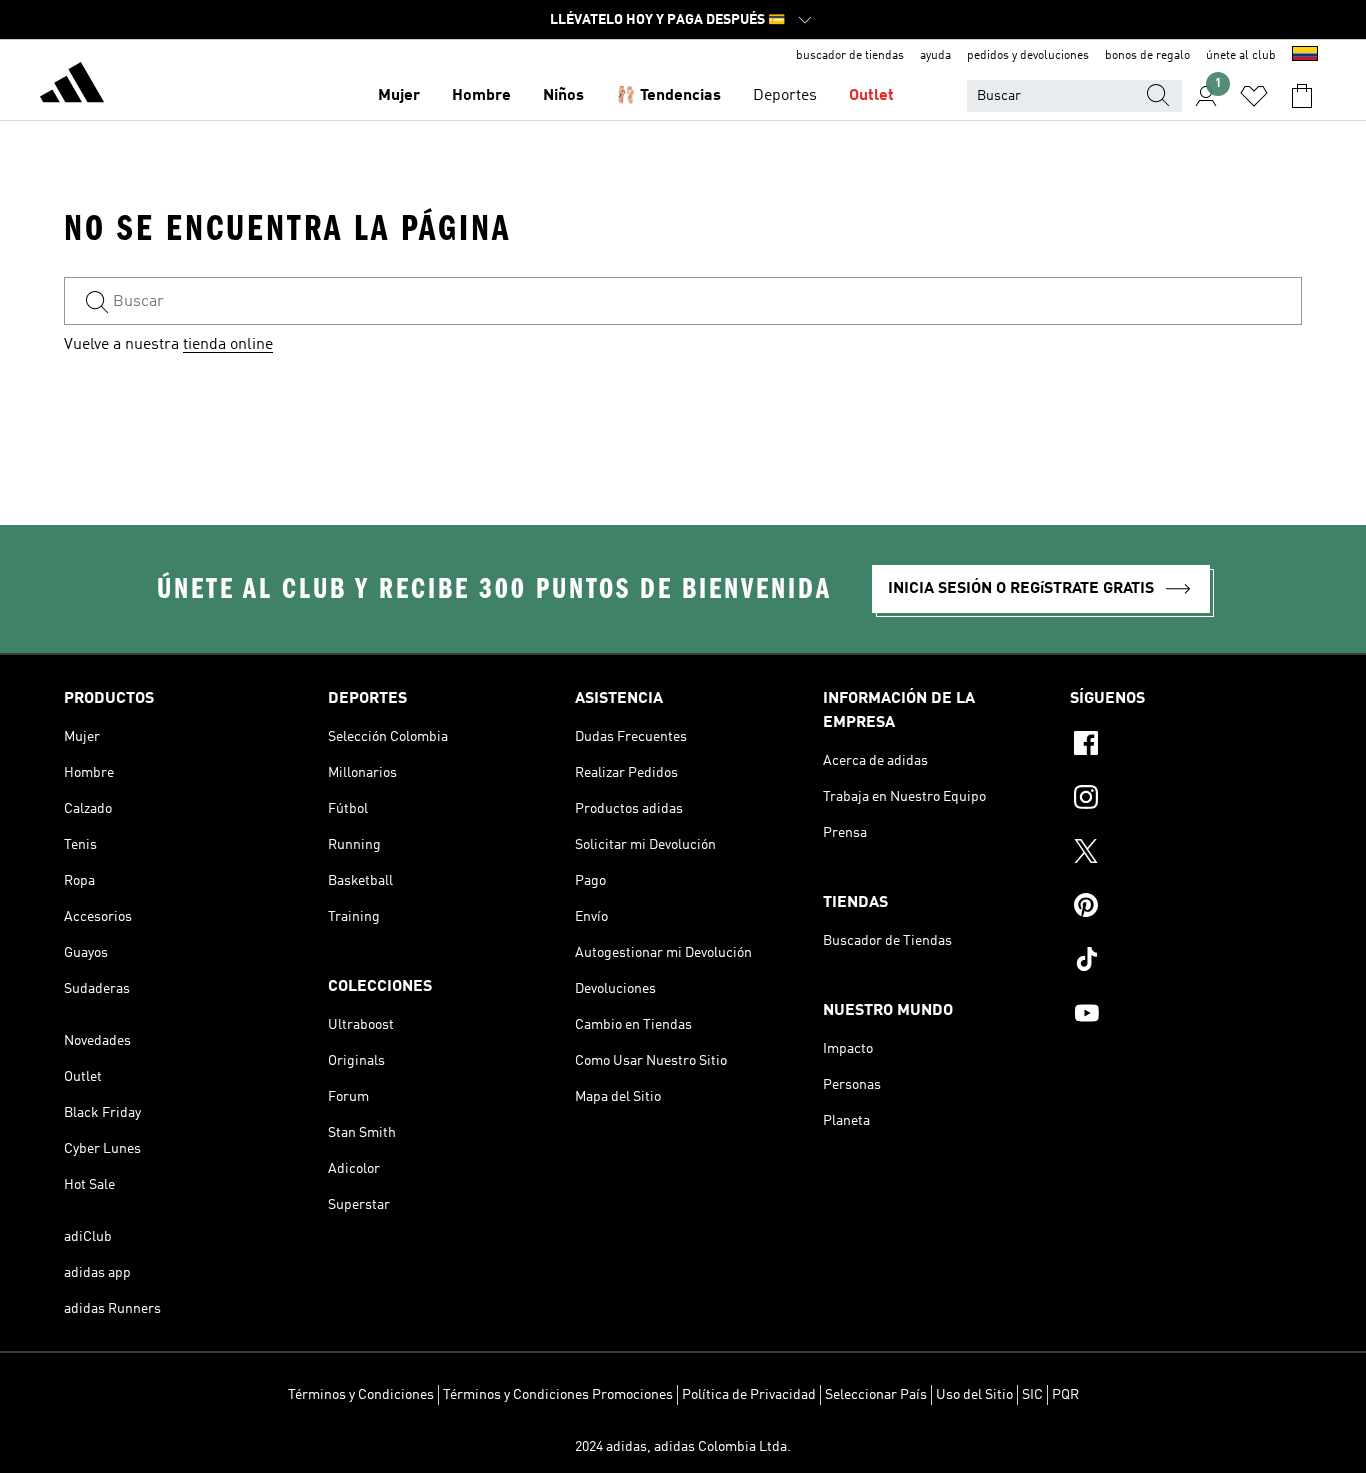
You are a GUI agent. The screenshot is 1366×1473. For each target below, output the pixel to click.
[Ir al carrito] (1302, 96)
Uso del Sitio (974, 1395)
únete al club (1241, 56)
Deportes (785, 96)
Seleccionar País (876, 1395)
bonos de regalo (1147, 56)
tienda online (228, 345)
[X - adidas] (1186, 854)
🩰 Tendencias (668, 96)
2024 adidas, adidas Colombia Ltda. (683, 1447)
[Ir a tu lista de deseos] (1254, 96)
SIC (1032, 1395)
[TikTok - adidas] (1186, 962)
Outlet (871, 96)
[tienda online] (72, 86)
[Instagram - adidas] (1186, 800)
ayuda (935, 56)
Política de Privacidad (749, 1395)
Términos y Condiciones (361, 1395)
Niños (563, 96)
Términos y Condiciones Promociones (558, 1395)
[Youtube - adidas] (1186, 1016)
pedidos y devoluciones (1028, 56)
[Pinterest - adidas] (1186, 908)
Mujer (399, 96)
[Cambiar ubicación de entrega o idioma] (1305, 56)
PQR (1065, 1395)
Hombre (481, 96)
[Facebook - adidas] (1186, 746)
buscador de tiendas (850, 56)
